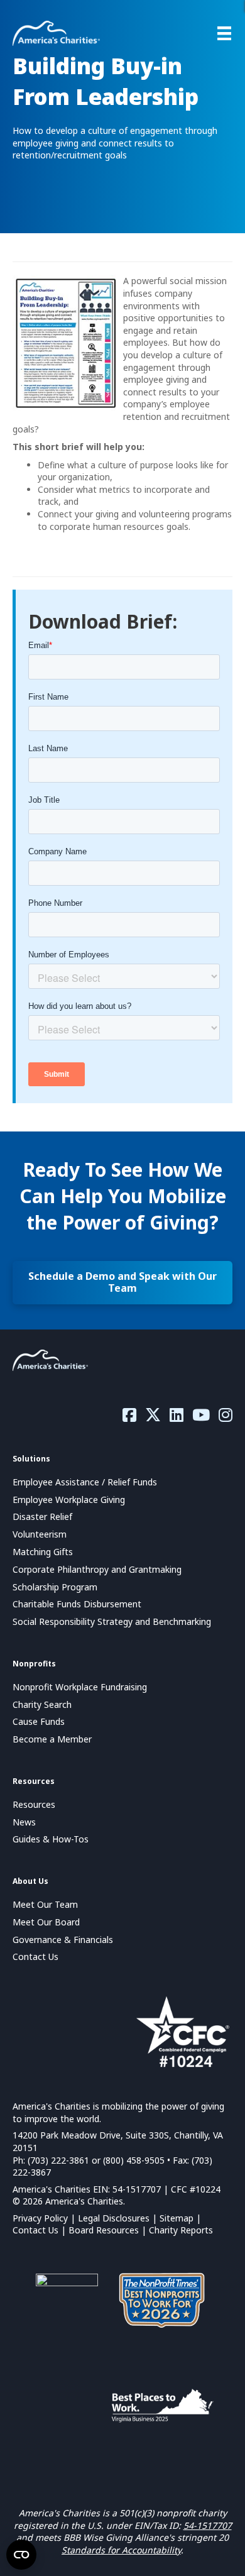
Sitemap (177, 2218)
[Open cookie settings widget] (21, 2555)
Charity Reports (181, 2230)
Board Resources (104, 2230)
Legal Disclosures (114, 2218)
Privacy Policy (40, 2218)
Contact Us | (41, 2230)
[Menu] (224, 33)
